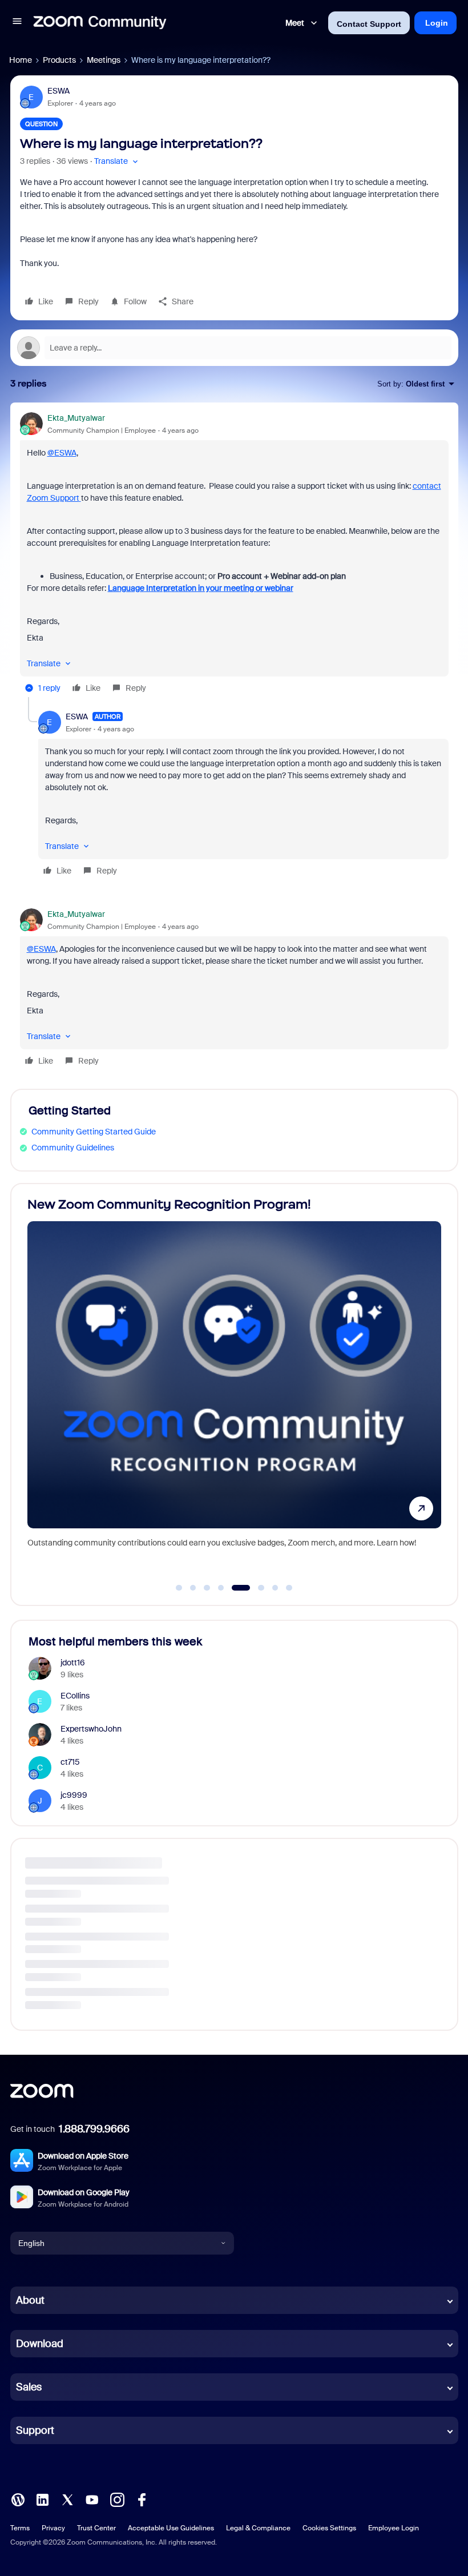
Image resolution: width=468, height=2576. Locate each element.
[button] (17, 23)
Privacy (53, 2528)
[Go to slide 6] (255, 1588)
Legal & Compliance (258, 2528)
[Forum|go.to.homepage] (100, 23)
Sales (29, 2387)
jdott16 (73, 1663)
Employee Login (394, 2528)
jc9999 (74, 1795)
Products (59, 60)
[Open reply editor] (234, 348)
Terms (20, 2528)
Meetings (104, 60)
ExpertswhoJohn (91, 1729)
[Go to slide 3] (207, 1588)
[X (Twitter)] (67, 2499)
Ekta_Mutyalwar (76, 418)
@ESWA (62, 453)
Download (40, 2344)
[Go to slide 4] (221, 1588)
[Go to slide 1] (179, 1588)
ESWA (58, 91)
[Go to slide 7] (275, 1588)
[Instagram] (117, 2499)
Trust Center (96, 2528)
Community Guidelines (73, 1148)
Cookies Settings (329, 2528)
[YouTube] (92, 2499)
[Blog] (18, 2499)
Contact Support (369, 24)
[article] (234, 555)
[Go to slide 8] (289, 1588)
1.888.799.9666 (94, 2129)
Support (35, 2430)
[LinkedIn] (42, 2499)
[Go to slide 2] (193, 1588)
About (30, 2300)
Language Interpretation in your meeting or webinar (201, 588)
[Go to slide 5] (235, 1588)
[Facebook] (142, 2499)
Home (21, 60)
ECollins (75, 1696)
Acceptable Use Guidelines (171, 2528)
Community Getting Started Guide (94, 1132)
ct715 (70, 1762)
